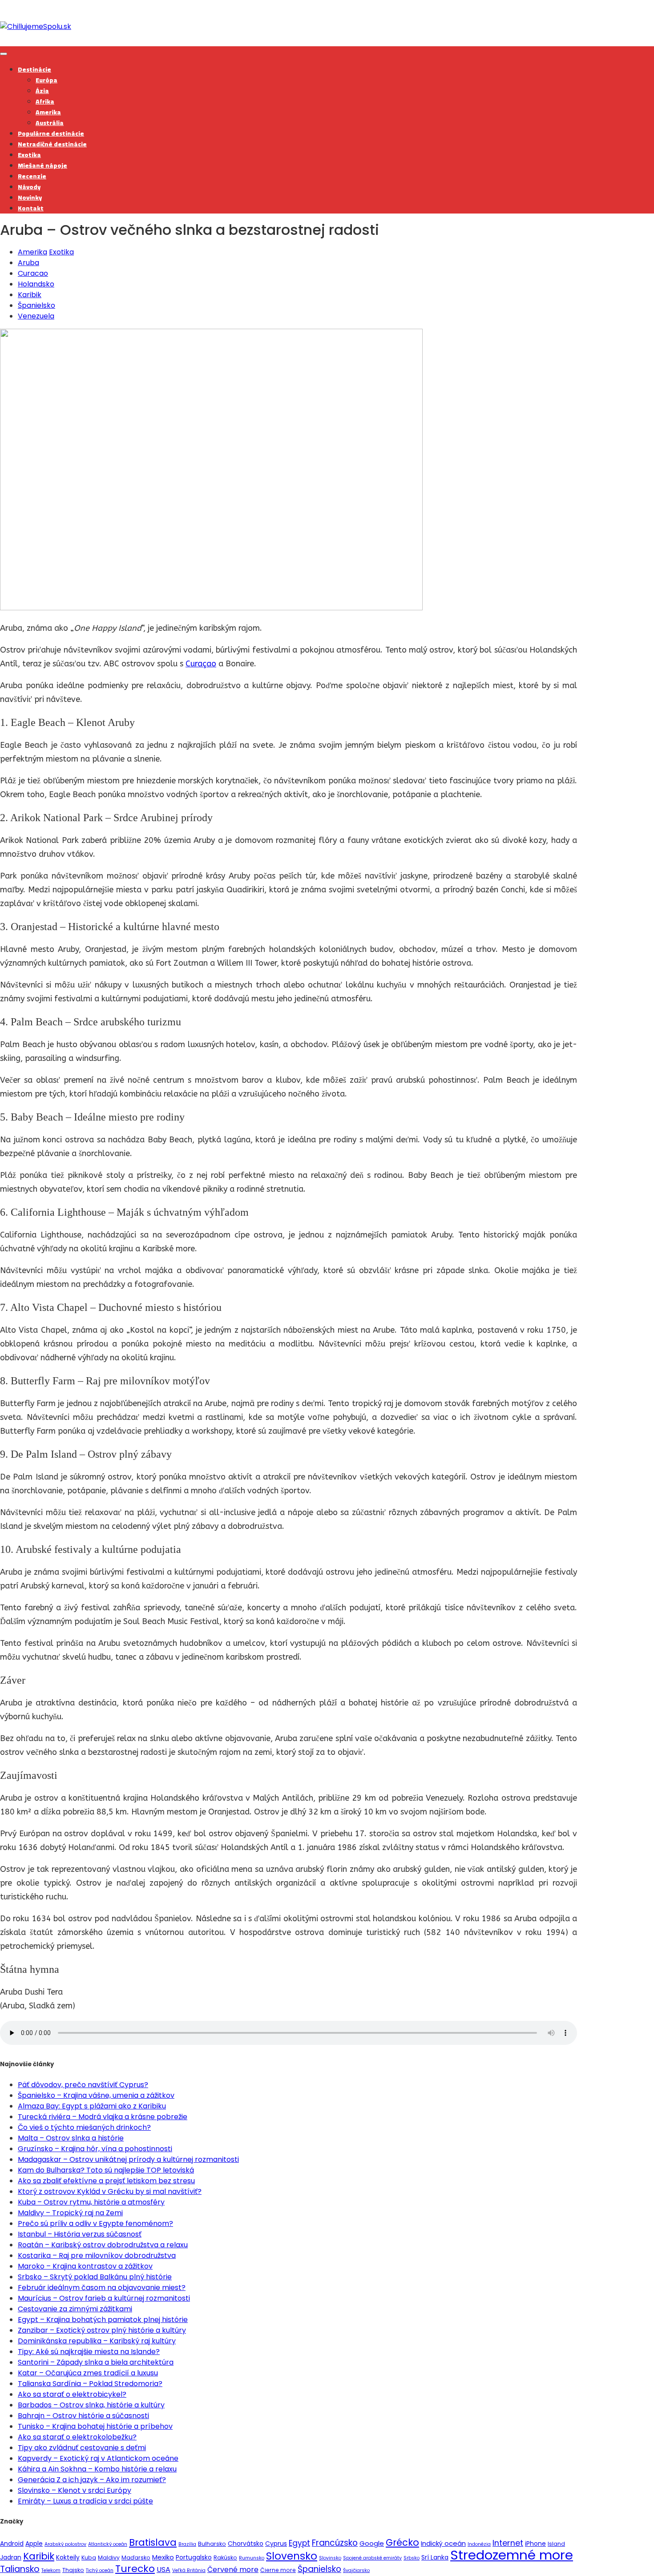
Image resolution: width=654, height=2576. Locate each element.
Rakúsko (225, 2558)
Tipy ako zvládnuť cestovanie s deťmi (82, 2448)
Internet (508, 2543)
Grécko (402, 2542)
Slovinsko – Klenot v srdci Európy (75, 2490)
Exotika (29, 155)
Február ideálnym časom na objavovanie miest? (102, 2288)
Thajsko (73, 2570)
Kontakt (31, 208)
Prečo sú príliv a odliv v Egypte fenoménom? (95, 2223)
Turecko (135, 2569)
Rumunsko (252, 2558)
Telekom (51, 2570)
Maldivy (109, 2558)
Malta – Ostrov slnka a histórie (71, 2138)
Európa (46, 80)
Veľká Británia (189, 2570)
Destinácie (34, 69)
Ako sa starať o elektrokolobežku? (77, 2437)
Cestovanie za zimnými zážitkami (75, 2309)
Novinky (30, 198)
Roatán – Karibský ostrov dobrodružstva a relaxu (103, 2245)
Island (556, 2544)
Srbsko (412, 2558)
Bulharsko (212, 2544)
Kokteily (68, 2557)
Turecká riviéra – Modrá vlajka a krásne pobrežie (103, 2117)
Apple (34, 2544)
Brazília (187, 2544)
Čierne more (278, 2570)
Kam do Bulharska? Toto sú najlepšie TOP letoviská (106, 2170)
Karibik (30, 295)
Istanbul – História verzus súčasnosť (80, 2234)
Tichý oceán (100, 2570)
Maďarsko (136, 2558)
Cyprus (276, 2544)
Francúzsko (335, 2543)
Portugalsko (194, 2557)
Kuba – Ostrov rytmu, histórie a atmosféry (91, 2202)
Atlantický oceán (108, 2544)
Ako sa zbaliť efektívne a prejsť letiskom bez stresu (106, 2181)
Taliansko (20, 2569)
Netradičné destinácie (52, 144)
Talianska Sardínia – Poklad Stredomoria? (90, 2384)
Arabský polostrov (65, 2544)
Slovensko (292, 2556)
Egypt (299, 2543)
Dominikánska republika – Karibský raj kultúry (97, 2341)
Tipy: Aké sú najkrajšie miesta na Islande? (89, 2352)
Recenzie (32, 176)
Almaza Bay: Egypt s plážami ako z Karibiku (92, 2106)
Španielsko (36, 305)
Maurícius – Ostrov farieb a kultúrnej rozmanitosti (104, 2298)
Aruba (28, 263)
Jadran (11, 2557)
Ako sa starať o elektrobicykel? (72, 2394)
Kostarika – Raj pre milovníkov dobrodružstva (97, 2256)
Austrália (50, 123)
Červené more (233, 2570)
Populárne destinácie (51, 133)
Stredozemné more (512, 2555)
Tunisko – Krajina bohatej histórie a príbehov (95, 2426)
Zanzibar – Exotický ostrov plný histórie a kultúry (102, 2330)
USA (163, 2570)
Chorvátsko (246, 2544)
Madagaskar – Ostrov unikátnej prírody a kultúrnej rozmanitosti (128, 2159)
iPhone (535, 2544)
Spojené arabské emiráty (372, 2558)
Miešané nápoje (42, 165)
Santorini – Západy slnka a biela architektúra (96, 2362)
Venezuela (36, 316)
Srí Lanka (435, 2557)
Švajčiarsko (356, 2570)
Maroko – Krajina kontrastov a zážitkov (85, 2266)
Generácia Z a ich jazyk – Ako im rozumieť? (92, 2480)
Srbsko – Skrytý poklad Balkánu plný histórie (95, 2277)
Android (12, 2544)
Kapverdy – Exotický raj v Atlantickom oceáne (98, 2458)
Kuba (89, 2558)
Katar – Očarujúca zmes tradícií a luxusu (88, 2373)
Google (372, 2543)
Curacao (33, 273)
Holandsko (36, 284)
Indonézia (479, 2544)
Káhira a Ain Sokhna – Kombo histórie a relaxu (97, 2469)
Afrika (45, 101)
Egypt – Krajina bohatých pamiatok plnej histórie (103, 2320)
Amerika (48, 112)
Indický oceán (443, 2543)
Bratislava (153, 2542)
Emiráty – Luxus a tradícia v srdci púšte (85, 2501)
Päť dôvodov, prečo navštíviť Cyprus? (83, 2085)
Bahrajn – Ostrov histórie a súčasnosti (83, 2416)
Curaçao (201, 664)
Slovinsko (330, 2558)
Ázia (42, 91)
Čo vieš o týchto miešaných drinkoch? (84, 2127)
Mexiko (163, 2557)
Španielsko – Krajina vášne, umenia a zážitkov (96, 2095)
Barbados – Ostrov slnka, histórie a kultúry (91, 2405)
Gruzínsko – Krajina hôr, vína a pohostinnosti (95, 2149)
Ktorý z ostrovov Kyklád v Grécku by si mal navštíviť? (110, 2191)
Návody (29, 187)
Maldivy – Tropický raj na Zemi (70, 2213)
